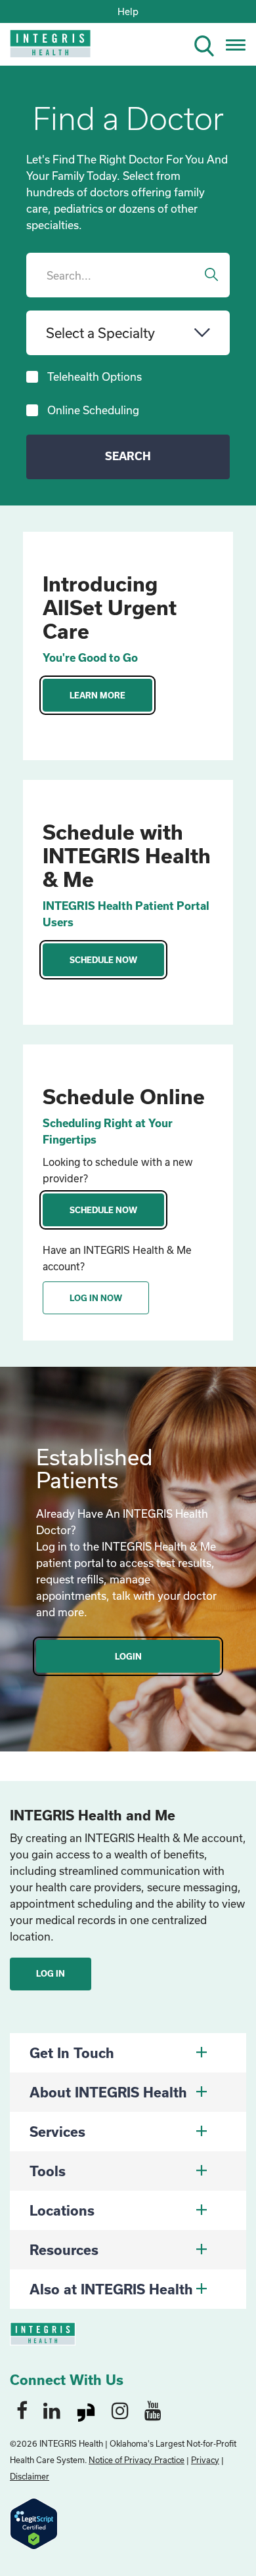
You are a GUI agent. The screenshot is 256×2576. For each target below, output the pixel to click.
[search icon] (209, 44)
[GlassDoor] (86, 2410)
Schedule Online (124, 1096)
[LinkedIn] (52, 2410)
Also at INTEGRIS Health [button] (111, 2289)
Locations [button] (62, 2210)
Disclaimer (30, 2476)
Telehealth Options (95, 376)
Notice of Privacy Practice (137, 2460)
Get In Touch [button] (72, 2053)
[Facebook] (22, 2410)
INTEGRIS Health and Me (93, 1815)
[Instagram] (120, 2410)
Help (128, 11)
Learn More (97, 695)
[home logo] (41, 48)
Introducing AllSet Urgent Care (110, 607)
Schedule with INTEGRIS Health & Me (127, 855)
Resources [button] (64, 2250)
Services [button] (57, 2132)
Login (128, 1656)
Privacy (205, 2460)
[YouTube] (153, 2410)
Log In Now (96, 1298)
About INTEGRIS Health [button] (108, 2092)
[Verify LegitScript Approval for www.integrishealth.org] (34, 2522)
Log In (51, 1973)
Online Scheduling (93, 410)
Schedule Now (103, 960)
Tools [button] (48, 2171)
